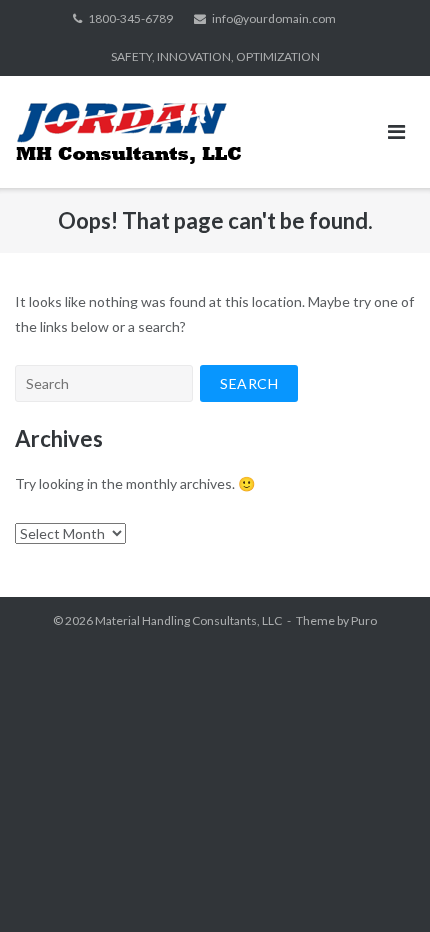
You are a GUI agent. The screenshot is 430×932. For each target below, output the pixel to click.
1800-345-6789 (130, 18)
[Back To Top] (380, 884)
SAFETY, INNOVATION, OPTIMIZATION (215, 56)
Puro (364, 620)
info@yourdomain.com (274, 18)
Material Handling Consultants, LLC (188, 620)
